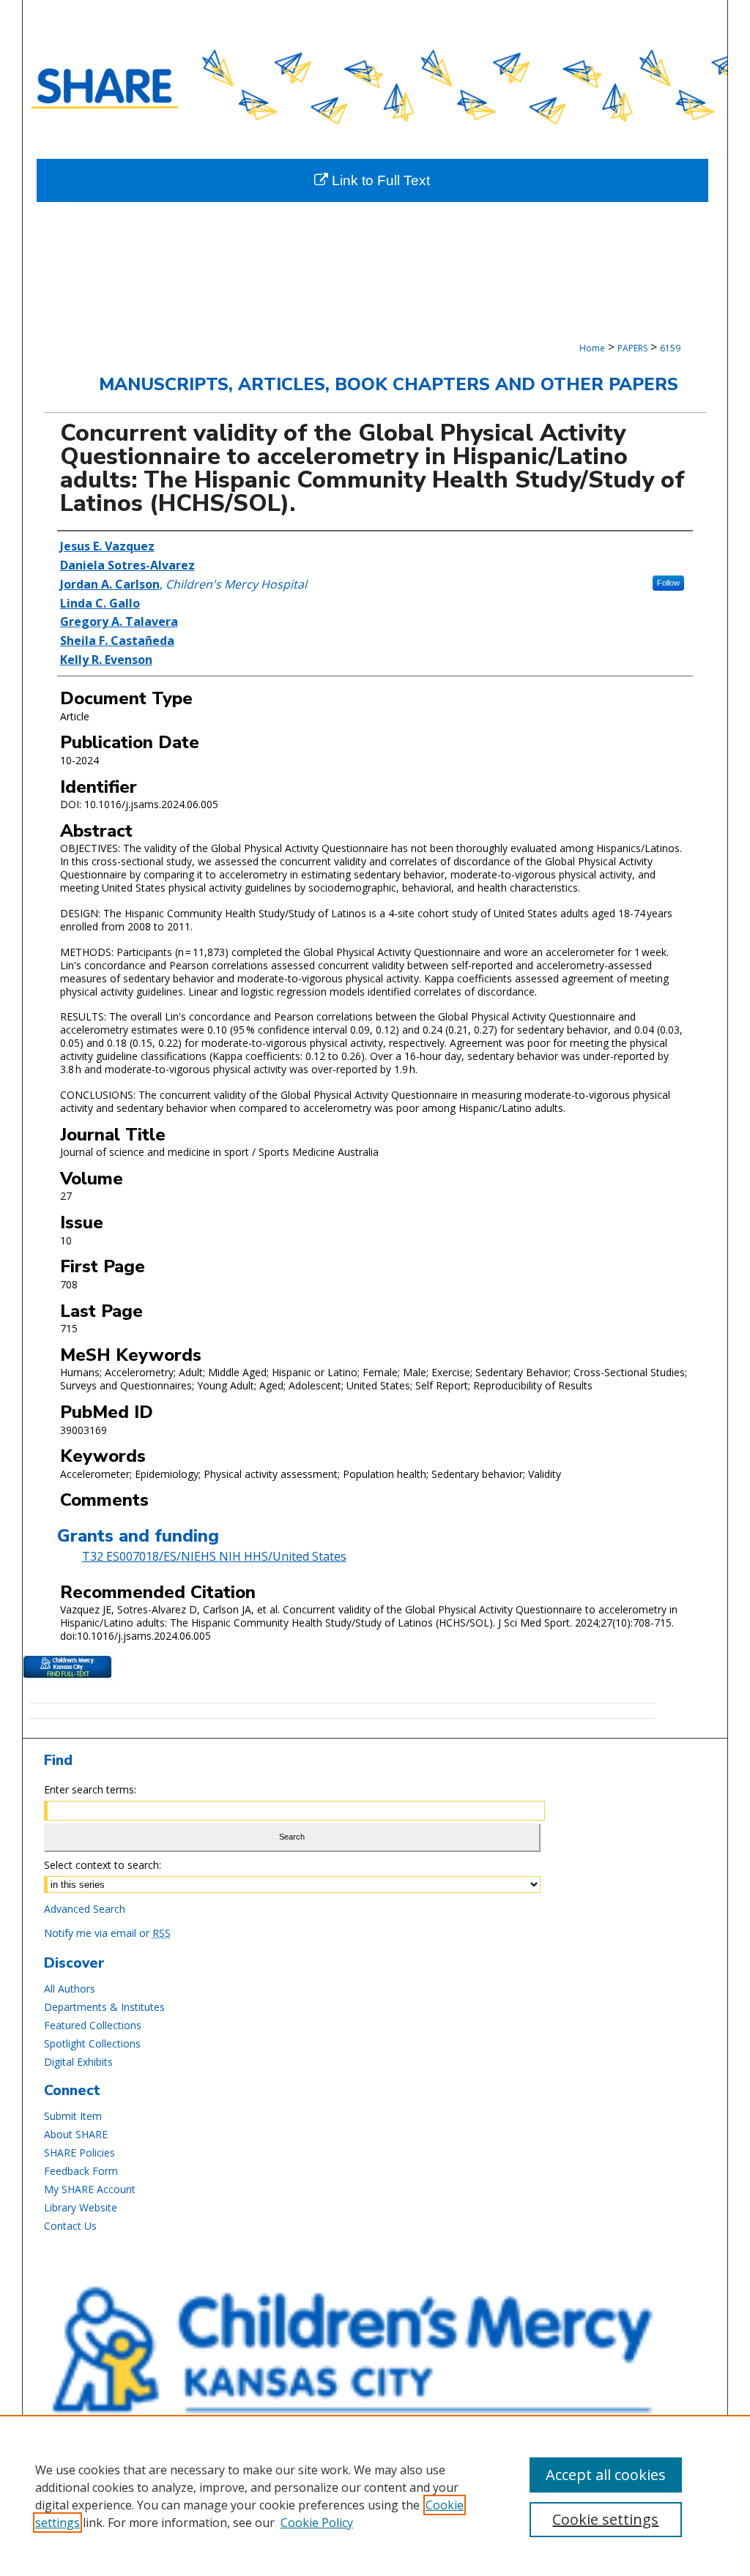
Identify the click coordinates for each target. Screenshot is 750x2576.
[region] (375, 2495)
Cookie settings (605, 2519)
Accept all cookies (606, 2475)
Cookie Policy (317, 2523)
